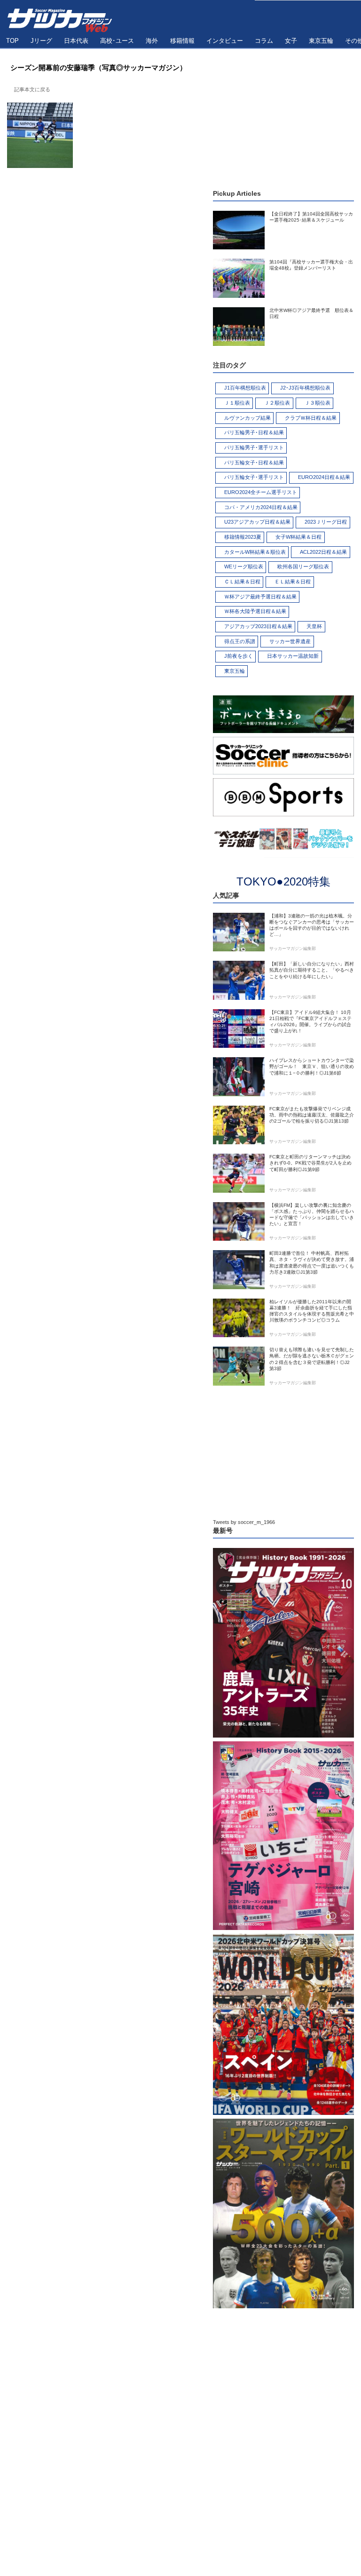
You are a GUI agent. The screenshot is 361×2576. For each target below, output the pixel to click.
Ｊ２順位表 (277, 403)
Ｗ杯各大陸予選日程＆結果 (255, 611)
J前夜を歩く (239, 656)
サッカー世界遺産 (290, 641)
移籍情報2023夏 (243, 537)
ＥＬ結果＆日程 (293, 582)
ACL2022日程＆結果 (323, 552)
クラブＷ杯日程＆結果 (311, 418)
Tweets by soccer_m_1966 (244, 1522)
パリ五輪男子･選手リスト (254, 447)
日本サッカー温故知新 (293, 656)
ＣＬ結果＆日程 (242, 582)
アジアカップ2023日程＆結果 (258, 626)
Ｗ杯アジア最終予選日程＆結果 (260, 597)
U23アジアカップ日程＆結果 (257, 522)
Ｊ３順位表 (318, 403)
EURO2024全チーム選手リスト (261, 492)
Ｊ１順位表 (237, 403)
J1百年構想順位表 (245, 388)
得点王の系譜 (240, 641)
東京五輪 (235, 671)
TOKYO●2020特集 (283, 881)
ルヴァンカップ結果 (247, 418)
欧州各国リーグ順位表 (303, 566)
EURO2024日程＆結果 (324, 477)
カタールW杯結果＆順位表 (255, 552)
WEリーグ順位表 (244, 566)
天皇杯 (314, 626)
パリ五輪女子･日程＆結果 (254, 463)
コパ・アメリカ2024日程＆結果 (261, 507)
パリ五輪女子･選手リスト (254, 477)
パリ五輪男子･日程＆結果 (254, 432)
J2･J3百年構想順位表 (305, 388)
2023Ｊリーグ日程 (326, 522)
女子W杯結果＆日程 (298, 537)
